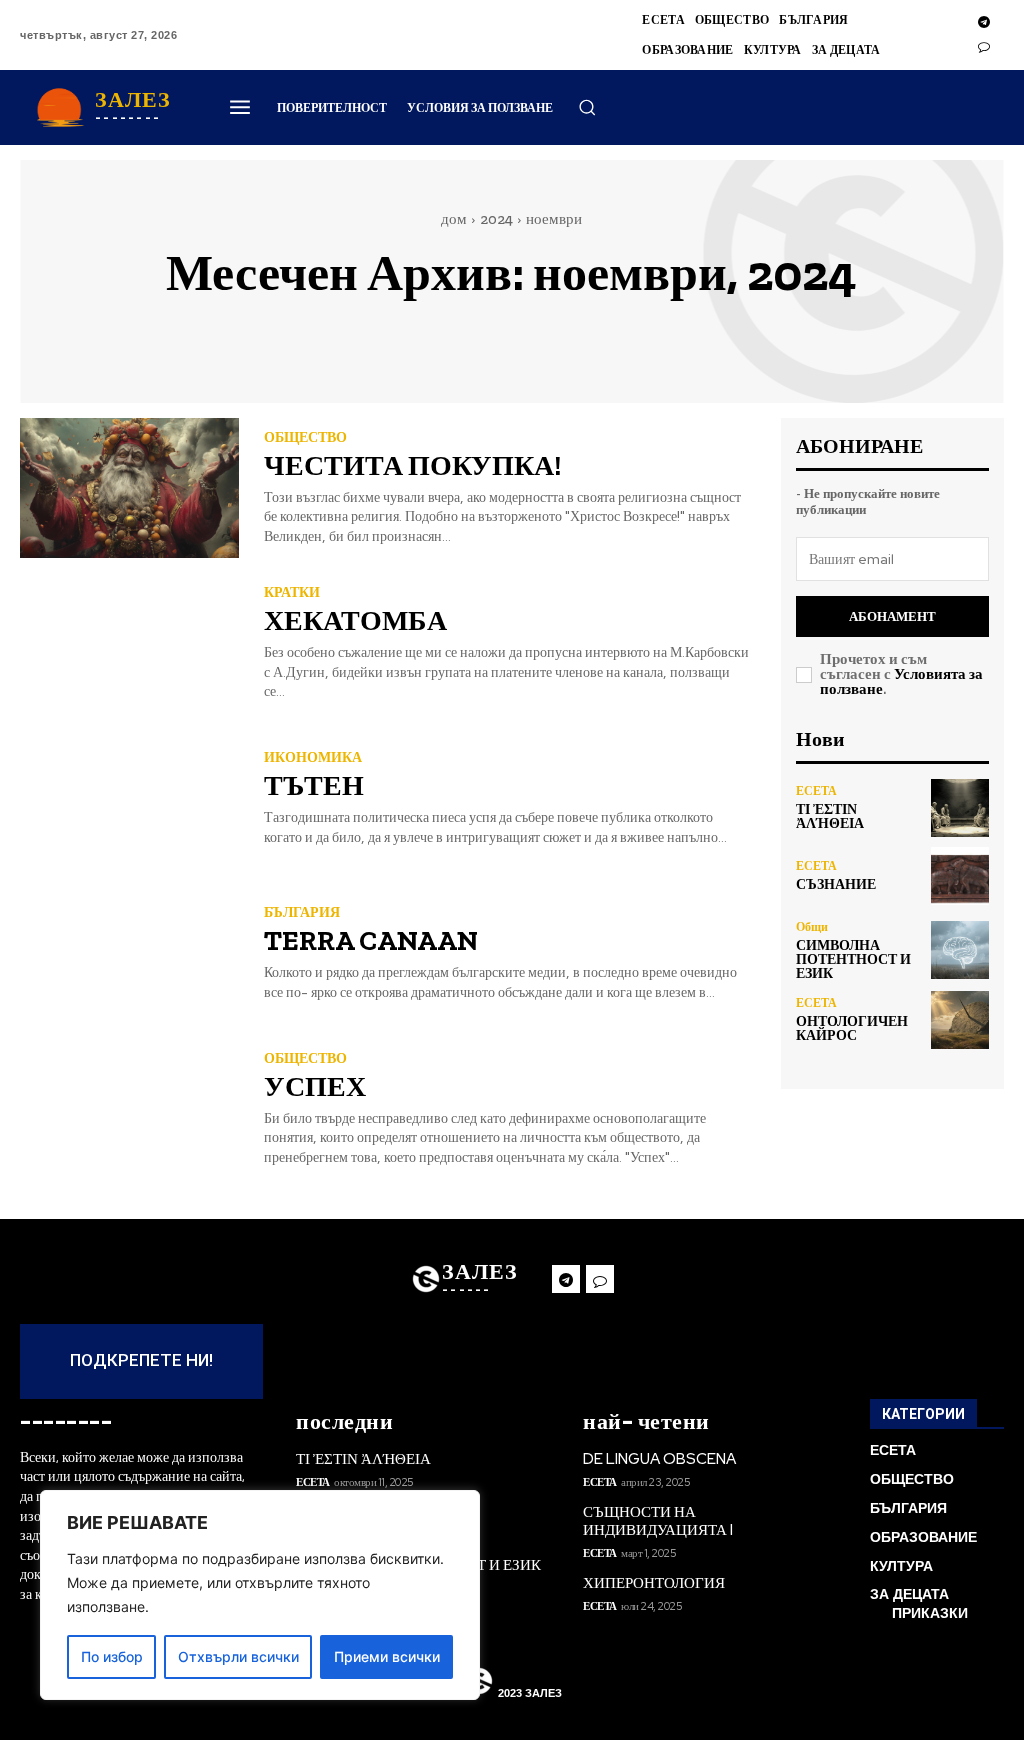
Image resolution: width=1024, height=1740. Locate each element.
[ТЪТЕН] (129, 799)
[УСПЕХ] (129, 1109)
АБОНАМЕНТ (892, 616)
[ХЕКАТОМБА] (129, 643)
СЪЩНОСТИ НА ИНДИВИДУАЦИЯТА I (658, 1521)
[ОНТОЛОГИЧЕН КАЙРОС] (960, 1020)
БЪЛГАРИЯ (302, 912)
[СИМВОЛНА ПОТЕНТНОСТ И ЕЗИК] (960, 950)
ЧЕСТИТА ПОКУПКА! (412, 465)
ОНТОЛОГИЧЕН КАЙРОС (852, 1028)
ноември (554, 219)
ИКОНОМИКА (313, 757)
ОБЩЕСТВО (305, 437)
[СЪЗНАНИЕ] (960, 876)
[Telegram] (984, 23)
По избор (112, 1656)
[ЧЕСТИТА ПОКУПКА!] (129, 488)
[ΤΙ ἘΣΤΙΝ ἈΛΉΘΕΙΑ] (960, 808)
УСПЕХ (315, 1086)
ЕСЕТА (816, 791)
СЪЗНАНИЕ (836, 884)
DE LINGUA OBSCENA (659, 1459)
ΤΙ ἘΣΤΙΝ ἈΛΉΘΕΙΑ (830, 816)
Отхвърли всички (238, 1656)
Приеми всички (387, 1656)
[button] (587, 107)
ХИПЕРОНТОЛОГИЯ (654, 1583)
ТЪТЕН (314, 785)
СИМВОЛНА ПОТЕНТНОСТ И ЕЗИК (853, 959)
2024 (496, 219)
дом (454, 219)
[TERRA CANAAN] (129, 954)
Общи (812, 927)
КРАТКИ (292, 592)
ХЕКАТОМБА (355, 620)
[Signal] (984, 47)
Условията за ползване (901, 681)
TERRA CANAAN (371, 940)
